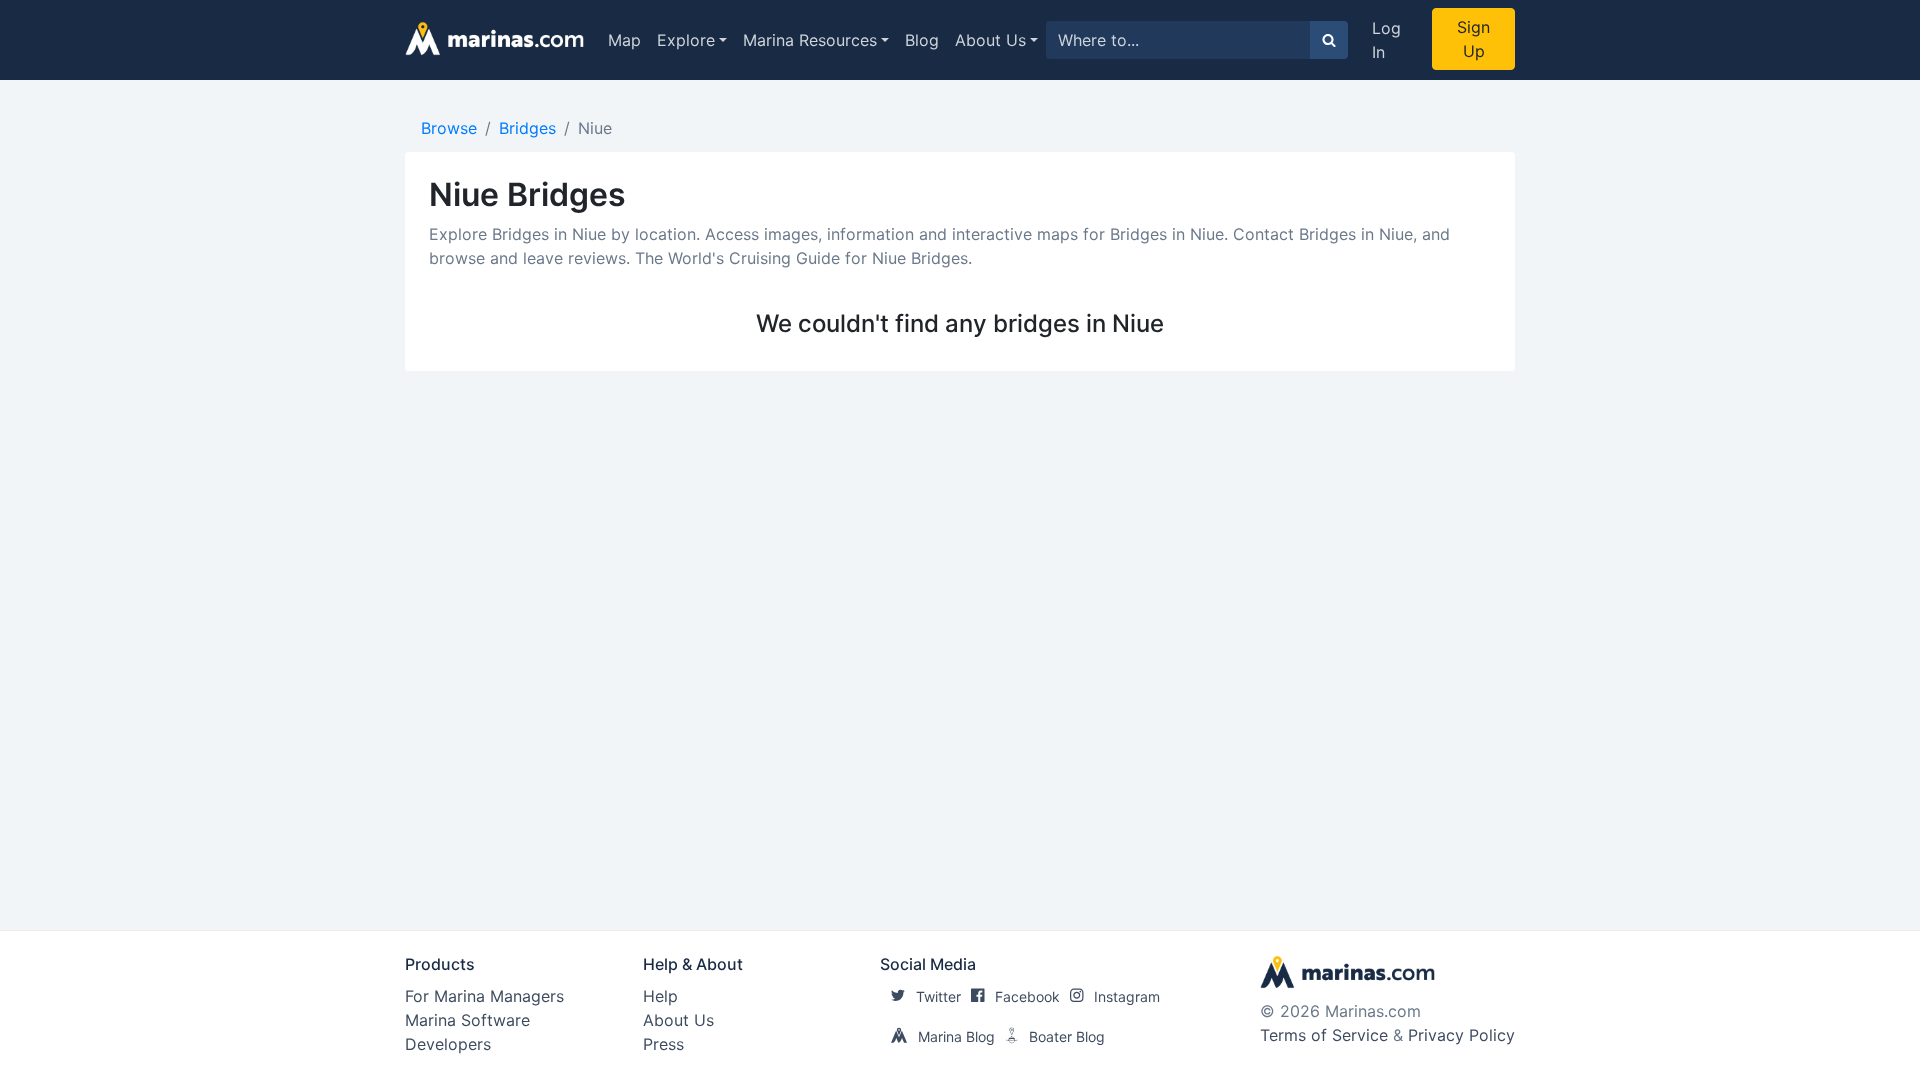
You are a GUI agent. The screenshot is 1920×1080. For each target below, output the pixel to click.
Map (624, 40)
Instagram (1127, 996)
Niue (595, 128)
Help (660, 996)
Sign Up (1473, 39)
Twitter (938, 996)
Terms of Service (1324, 1035)
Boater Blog (1067, 1036)
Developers (448, 1044)
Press (663, 1044)
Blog (922, 40)
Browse (449, 128)
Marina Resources (810, 40)
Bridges (527, 128)
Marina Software (467, 1020)
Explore (686, 40)
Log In (1386, 40)
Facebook (1027, 996)
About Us (990, 40)
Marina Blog (956, 1036)
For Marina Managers (484, 996)
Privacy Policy (1461, 1035)
